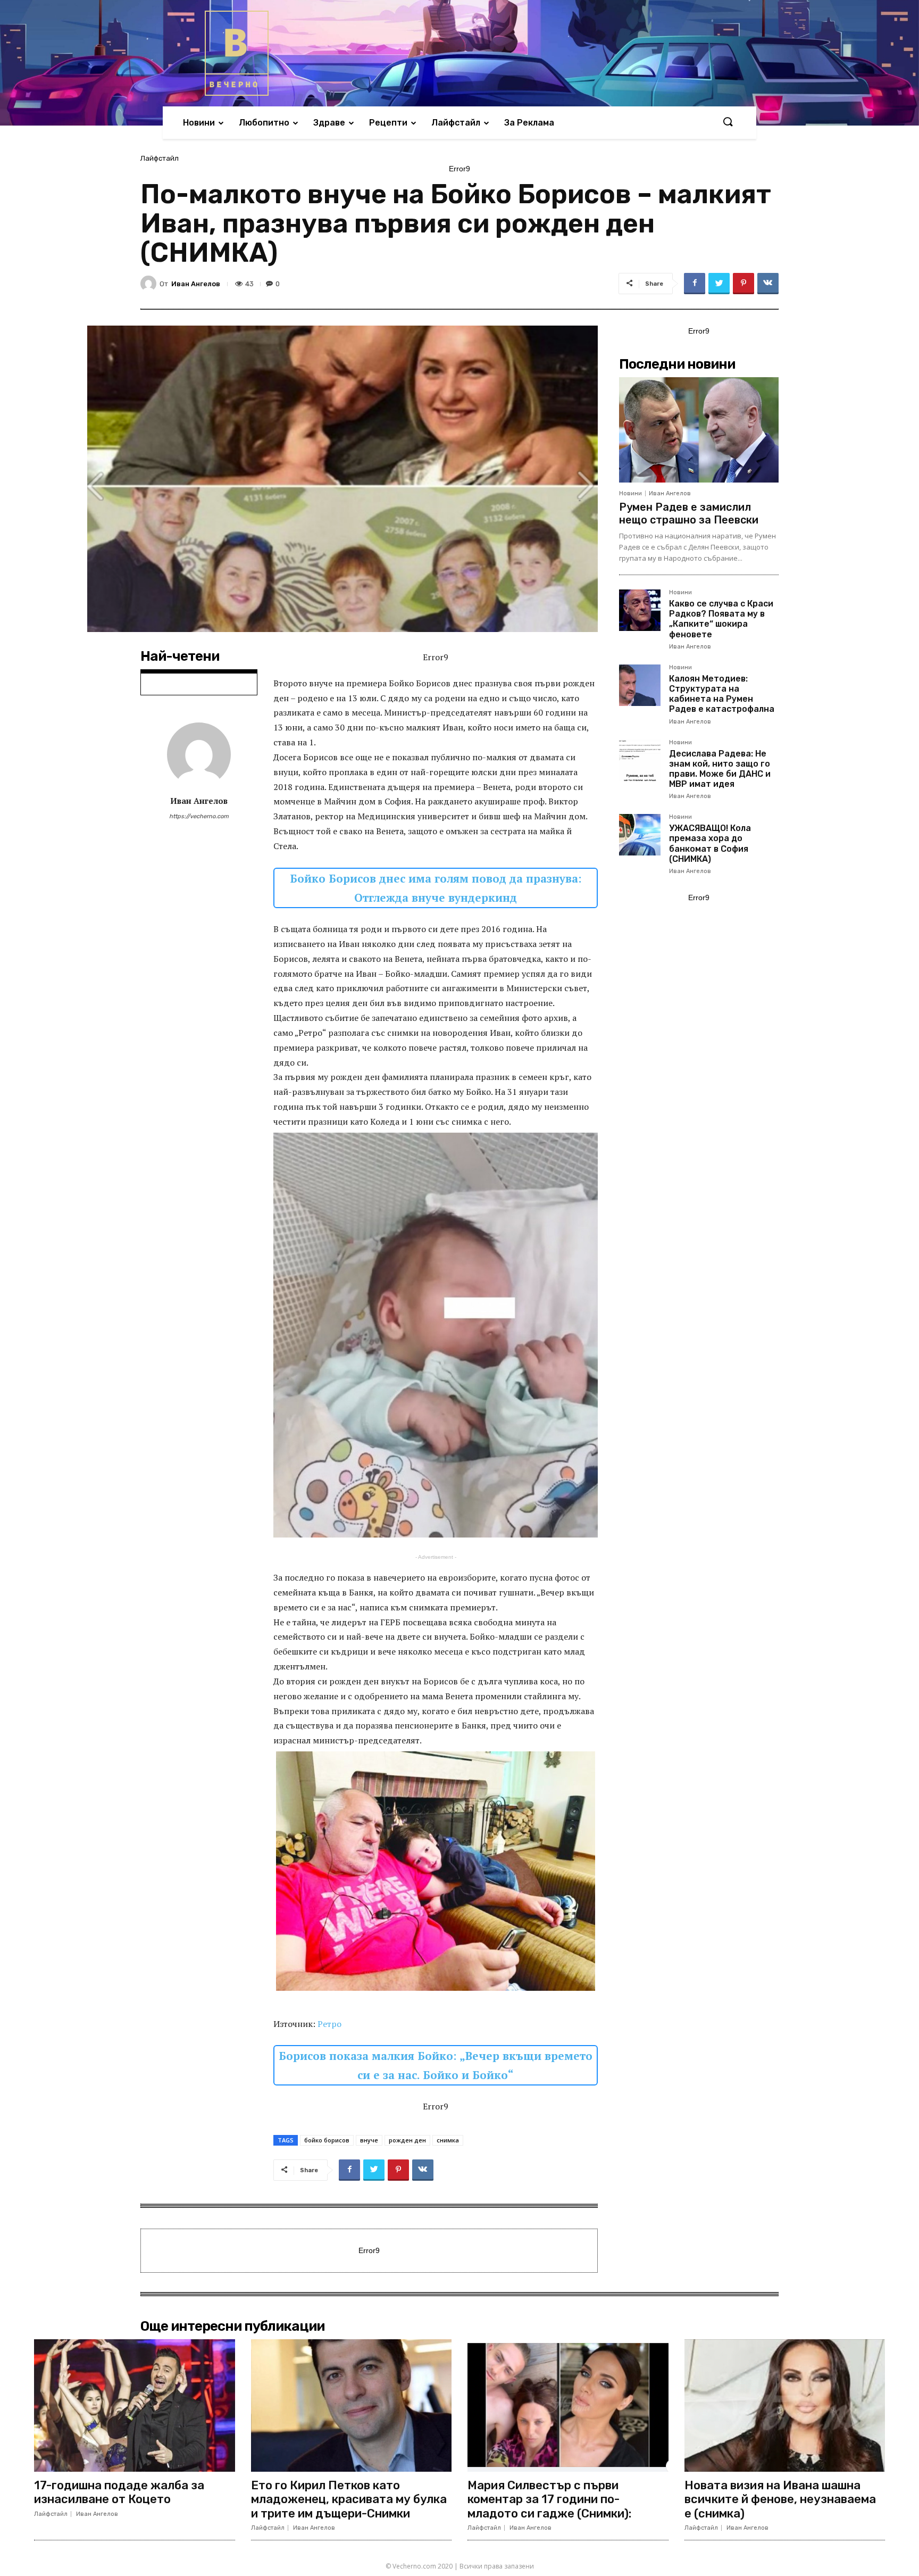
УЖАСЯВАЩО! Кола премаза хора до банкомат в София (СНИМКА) (710, 844)
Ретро (329, 2024)
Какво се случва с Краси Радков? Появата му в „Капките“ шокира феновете (721, 619)
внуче (369, 2140)
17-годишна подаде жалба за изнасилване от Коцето (119, 2492)
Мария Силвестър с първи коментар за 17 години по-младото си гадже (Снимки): (549, 2499)
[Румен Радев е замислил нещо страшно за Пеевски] (699, 430)
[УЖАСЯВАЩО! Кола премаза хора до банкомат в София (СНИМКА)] (640, 835)
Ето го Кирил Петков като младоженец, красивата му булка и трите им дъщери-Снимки (349, 2499)
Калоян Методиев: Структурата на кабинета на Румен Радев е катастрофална (722, 694)
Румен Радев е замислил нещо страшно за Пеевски (689, 513)
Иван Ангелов (196, 284)
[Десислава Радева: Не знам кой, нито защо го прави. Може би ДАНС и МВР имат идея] (640, 760)
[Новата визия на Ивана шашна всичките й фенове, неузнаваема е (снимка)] (785, 2405)
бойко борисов (327, 2140)
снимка (448, 2140)
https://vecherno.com (199, 816)
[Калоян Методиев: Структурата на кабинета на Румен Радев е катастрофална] (640, 685)
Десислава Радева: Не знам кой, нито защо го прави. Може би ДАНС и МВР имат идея (720, 769)
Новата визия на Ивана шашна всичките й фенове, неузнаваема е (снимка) (780, 2499)
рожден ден (407, 2140)
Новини (630, 493)
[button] (728, 122)
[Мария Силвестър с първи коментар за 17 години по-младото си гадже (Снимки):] (568, 2405)
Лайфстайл (160, 158)
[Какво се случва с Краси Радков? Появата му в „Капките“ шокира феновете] (640, 610)
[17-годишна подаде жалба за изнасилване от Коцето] (135, 2405)
